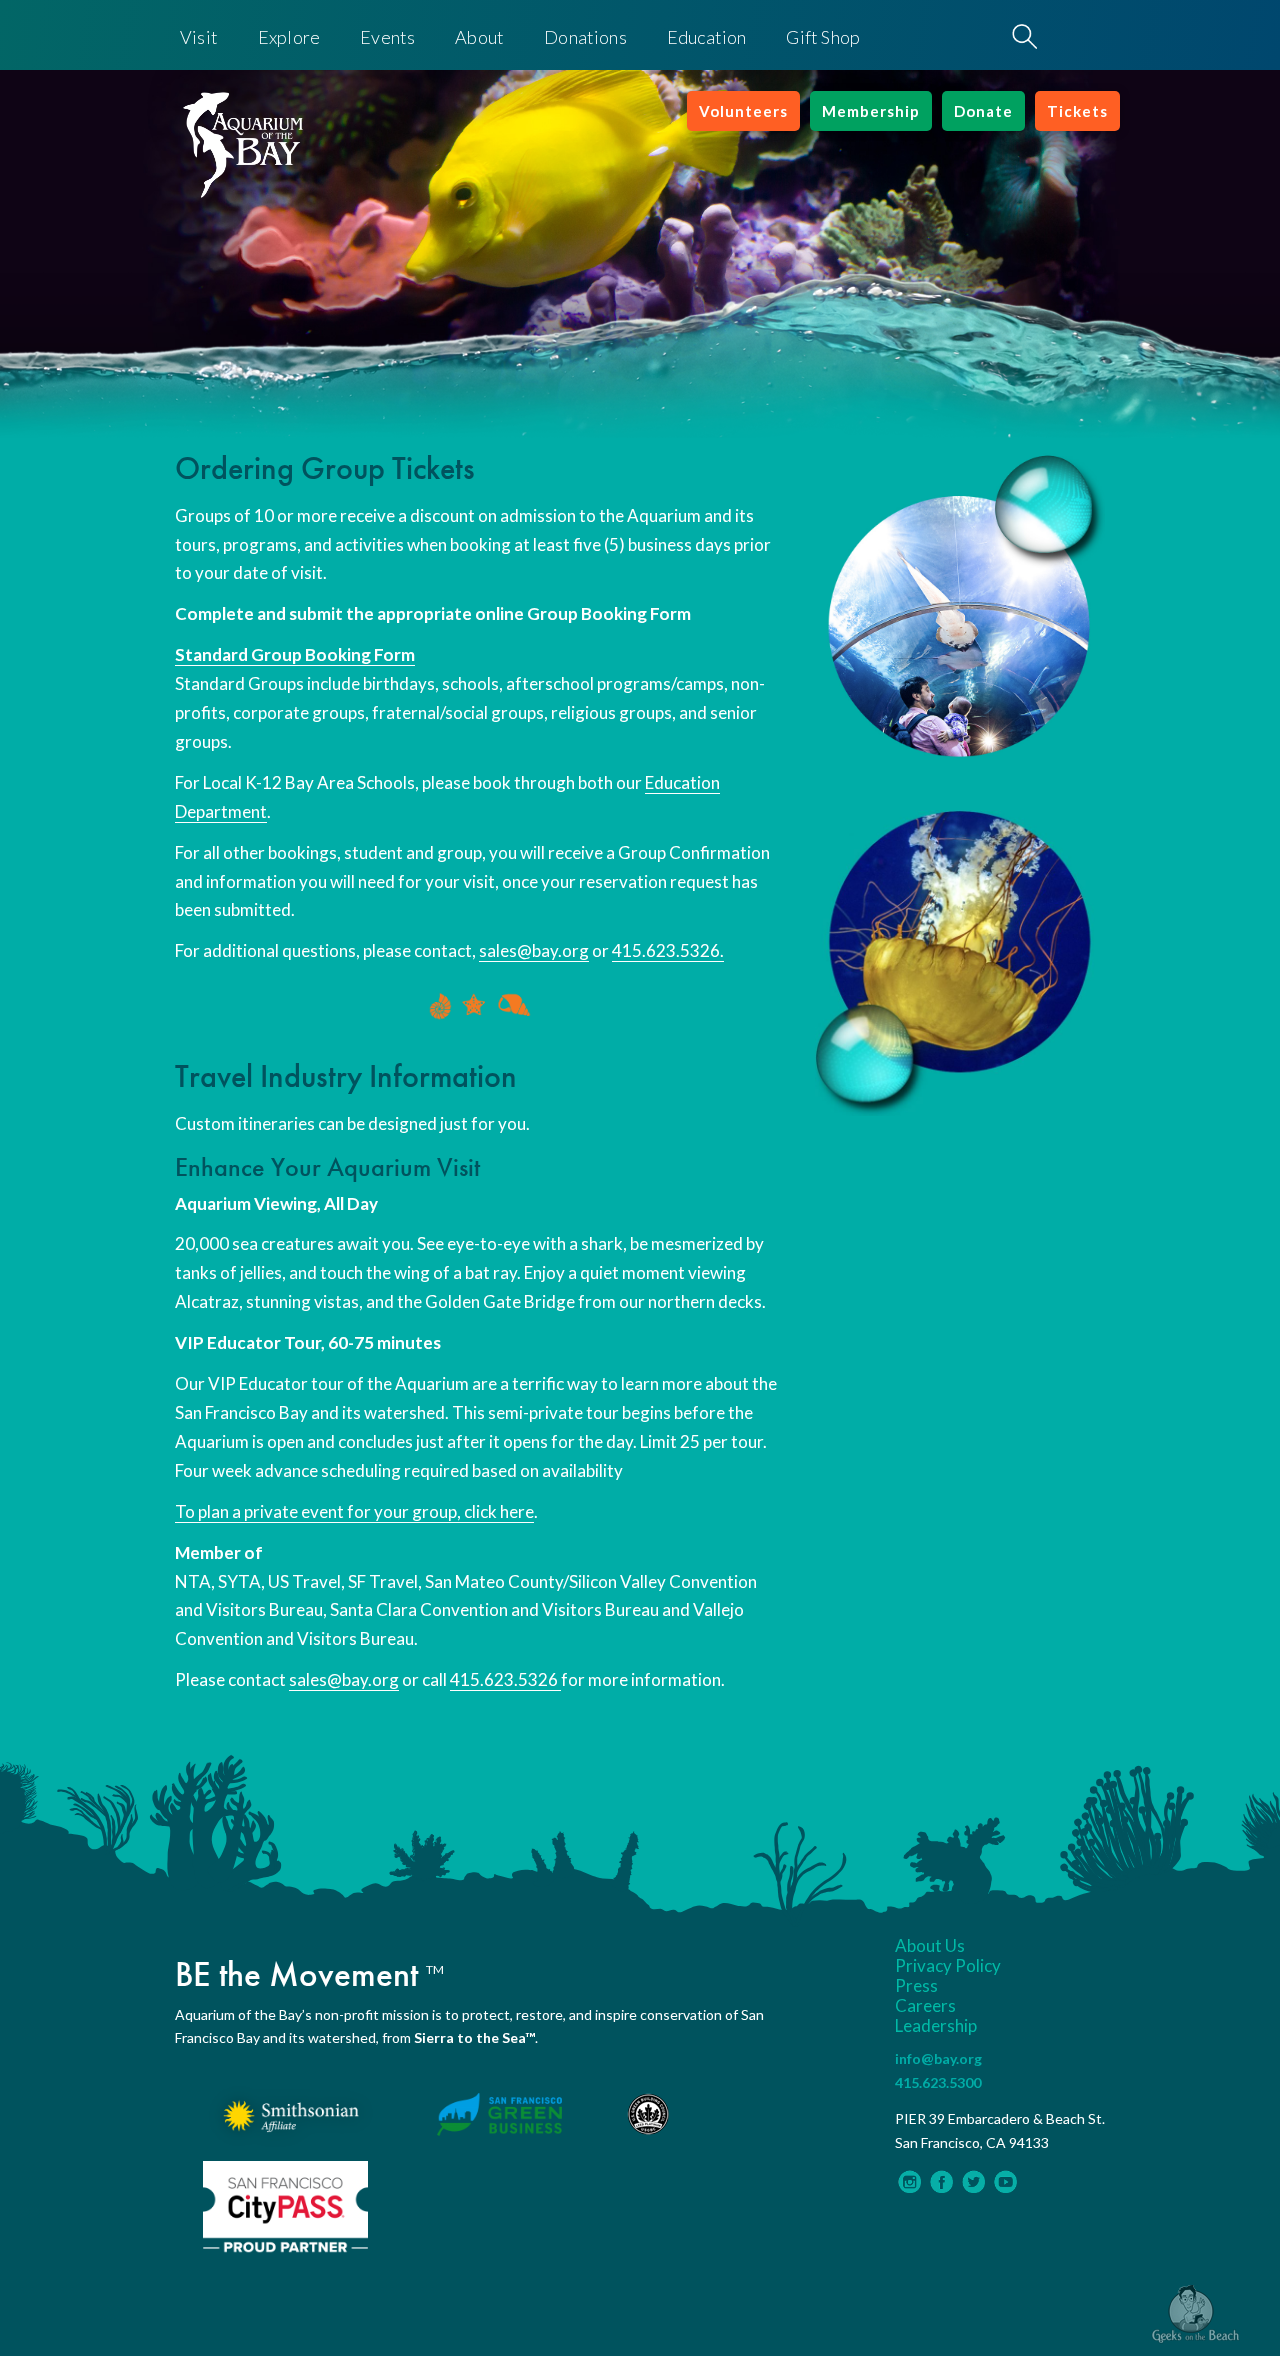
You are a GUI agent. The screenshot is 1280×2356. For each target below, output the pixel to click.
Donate (983, 111)
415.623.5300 (938, 2082)
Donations (585, 37)
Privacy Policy (948, 1966)
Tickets (1077, 111)
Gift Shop (823, 37)
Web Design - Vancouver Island (1195, 2314)
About (479, 37)
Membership (871, 111)
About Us (930, 1946)
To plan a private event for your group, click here (354, 1511)
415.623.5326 (505, 1679)
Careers (925, 2006)
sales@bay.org (534, 950)
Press (916, 1986)
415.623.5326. (668, 950)
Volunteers (743, 111)
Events (387, 37)
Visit (199, 37)
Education (707, 37)
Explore (289, 37)
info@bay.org (938, 2058)
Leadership (936, 2026)
